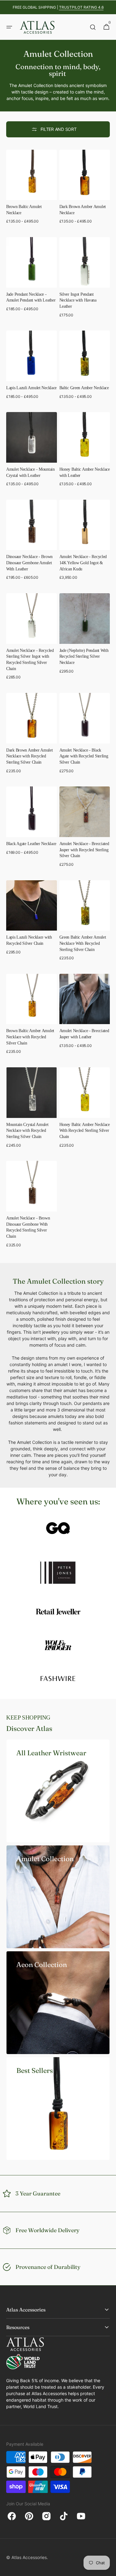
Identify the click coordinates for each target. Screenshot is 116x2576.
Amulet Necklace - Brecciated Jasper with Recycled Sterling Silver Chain (84, 850)
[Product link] (32, 190)
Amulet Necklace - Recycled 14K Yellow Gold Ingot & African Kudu (83, 563)
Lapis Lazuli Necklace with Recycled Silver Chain (29, 940)
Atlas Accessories (29, 2557)
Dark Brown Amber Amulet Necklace (83, 210)
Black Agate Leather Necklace (31, 844)
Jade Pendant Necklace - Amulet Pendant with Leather (31, 297)
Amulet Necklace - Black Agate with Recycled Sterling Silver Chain (84, 756)
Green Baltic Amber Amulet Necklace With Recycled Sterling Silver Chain (83, 943)
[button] (9, 27)
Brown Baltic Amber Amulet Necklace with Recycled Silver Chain (30, 1037)
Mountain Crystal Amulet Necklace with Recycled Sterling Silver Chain (27, 1130)
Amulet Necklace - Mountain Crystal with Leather (30, 472)
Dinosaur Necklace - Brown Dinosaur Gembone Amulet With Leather (29, 563)
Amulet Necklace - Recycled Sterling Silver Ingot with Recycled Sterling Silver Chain (30, 659)
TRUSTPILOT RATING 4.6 (81, 7)
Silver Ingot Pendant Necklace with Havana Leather (78, 300)
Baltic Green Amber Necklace (84, 388)
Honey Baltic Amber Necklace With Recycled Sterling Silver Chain (85, 1130)
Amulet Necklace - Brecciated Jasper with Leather (84, 1034)
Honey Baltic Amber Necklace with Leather (85, 472)
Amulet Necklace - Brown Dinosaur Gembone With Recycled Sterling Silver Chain (28, 1227)
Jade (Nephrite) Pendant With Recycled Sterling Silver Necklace (84, 656)
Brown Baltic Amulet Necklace (24, 210)
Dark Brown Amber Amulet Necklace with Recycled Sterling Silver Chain (30, 756)
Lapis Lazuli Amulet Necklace (31, 388)
